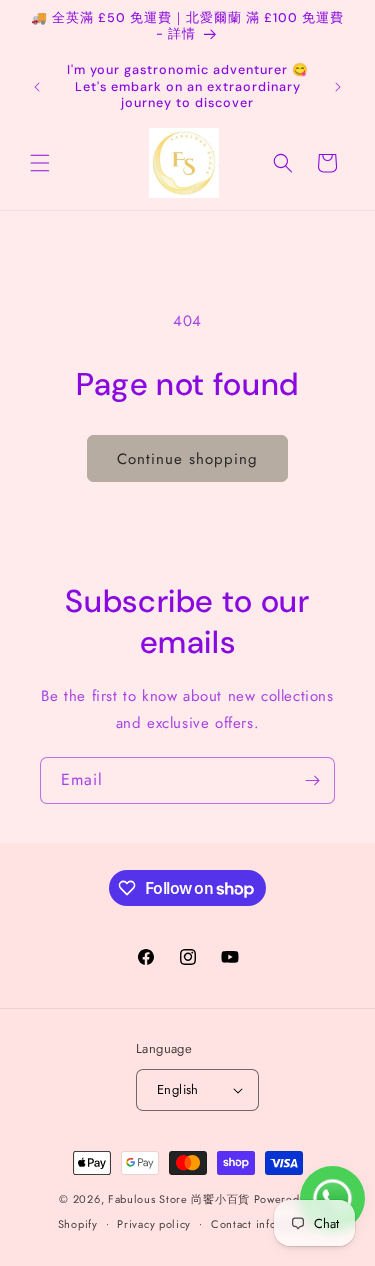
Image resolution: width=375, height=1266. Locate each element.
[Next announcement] (338, 87)
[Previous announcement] (37, 87)
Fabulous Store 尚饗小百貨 (179, 1199)
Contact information (264, 1224)
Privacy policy (154, 1224)
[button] (40, 163)
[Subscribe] (312, 780)
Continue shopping (187, 459)
